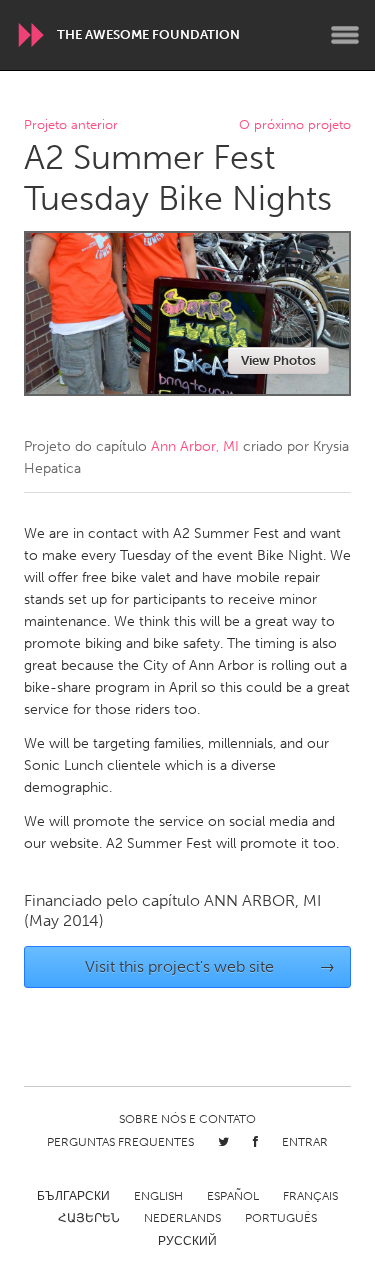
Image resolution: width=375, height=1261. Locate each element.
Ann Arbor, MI (195, 446)
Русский (187, 1241)
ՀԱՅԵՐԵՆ (89, 1218)
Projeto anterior (71, 125)
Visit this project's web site (210, 966)
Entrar (305, 1142)
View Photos (278, 360)
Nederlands (182, 1218)
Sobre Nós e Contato (187, 1119)
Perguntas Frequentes (120, 1142)
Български (73, 1196)
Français (310, 1196)
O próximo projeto (295, 125)
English (158, 1196)
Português (281, 1218)
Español (233, 1196)
